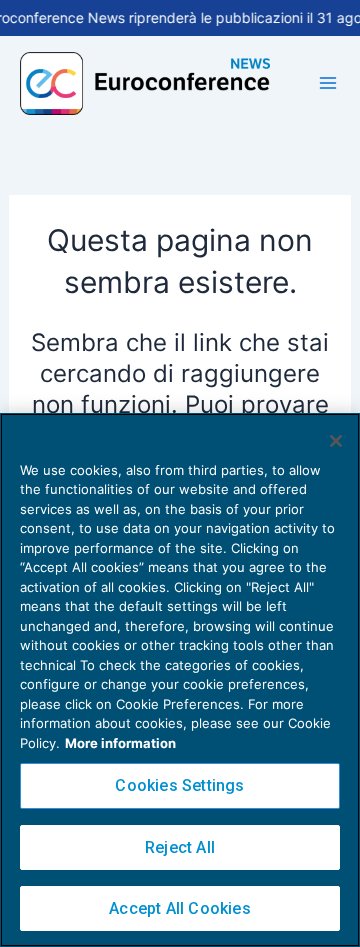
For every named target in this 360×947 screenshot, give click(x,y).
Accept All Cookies (180, 908)
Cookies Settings (179, 785)
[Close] (336, 441)
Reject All (180, 847)
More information (120, 743)
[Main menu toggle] (328, 83)
